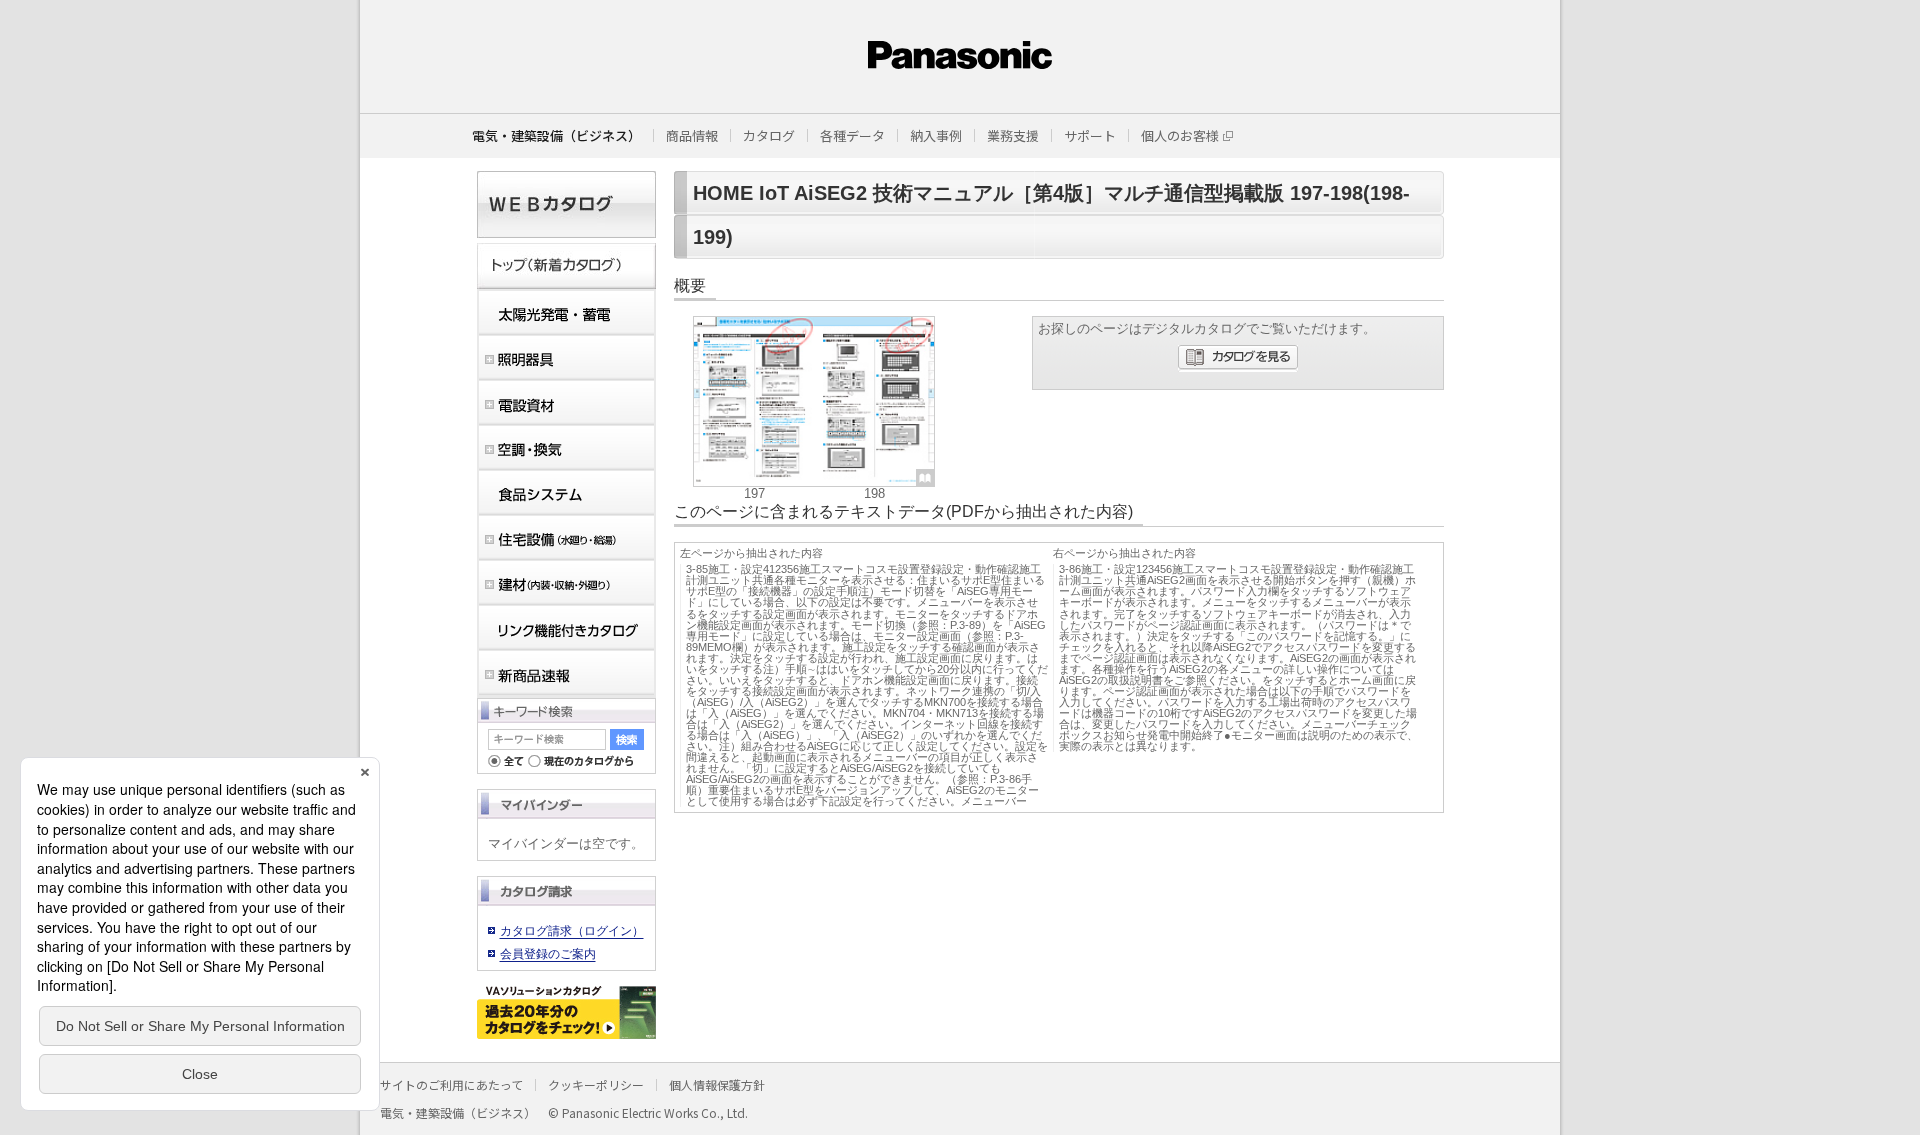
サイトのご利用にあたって (451, 1084)
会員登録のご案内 (548, 954)
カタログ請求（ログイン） (572, 931)
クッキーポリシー (596, 1084)
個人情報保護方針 (717, 1084)
